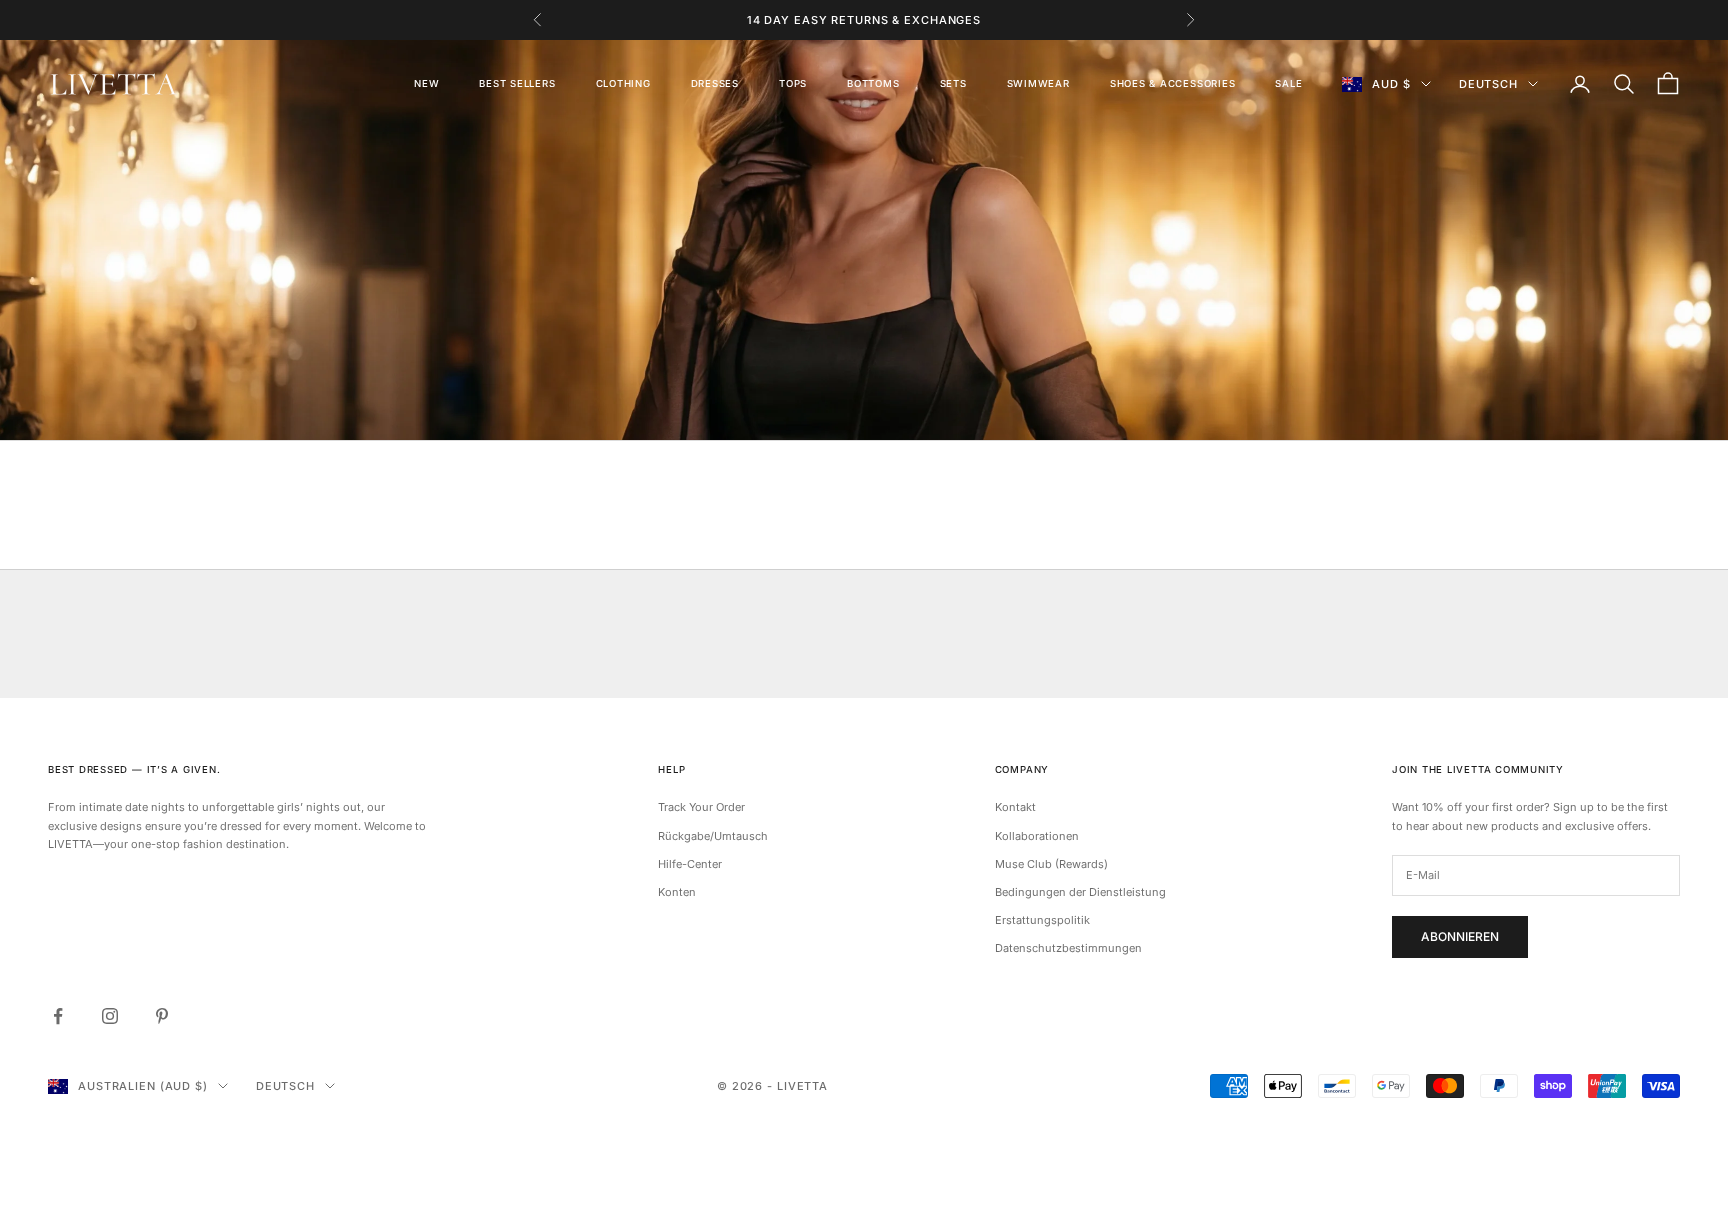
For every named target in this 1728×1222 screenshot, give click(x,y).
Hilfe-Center (690, 864)
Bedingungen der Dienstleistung (1080, 892)
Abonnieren (1460, 936)
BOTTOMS (873, 83)
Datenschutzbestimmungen (1068, 948)
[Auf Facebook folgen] (58, 1016)
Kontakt (1015, 807)
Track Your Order (701, 807)
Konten (677, 892)
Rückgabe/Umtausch (713, 836)
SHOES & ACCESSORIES (1173, 83)
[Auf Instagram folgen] (110, 1016)
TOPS (793, 83)
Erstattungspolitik (1042, 920)
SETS (953, 83)
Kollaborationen (1037, 836)
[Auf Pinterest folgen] (162, 1016)
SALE (1288, 83)
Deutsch (1488, 84)
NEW (426, 83)
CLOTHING (623, 83)
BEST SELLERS (517, 83)
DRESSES (715, 83)
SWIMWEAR (1038, 83)
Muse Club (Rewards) (1051, 864)
